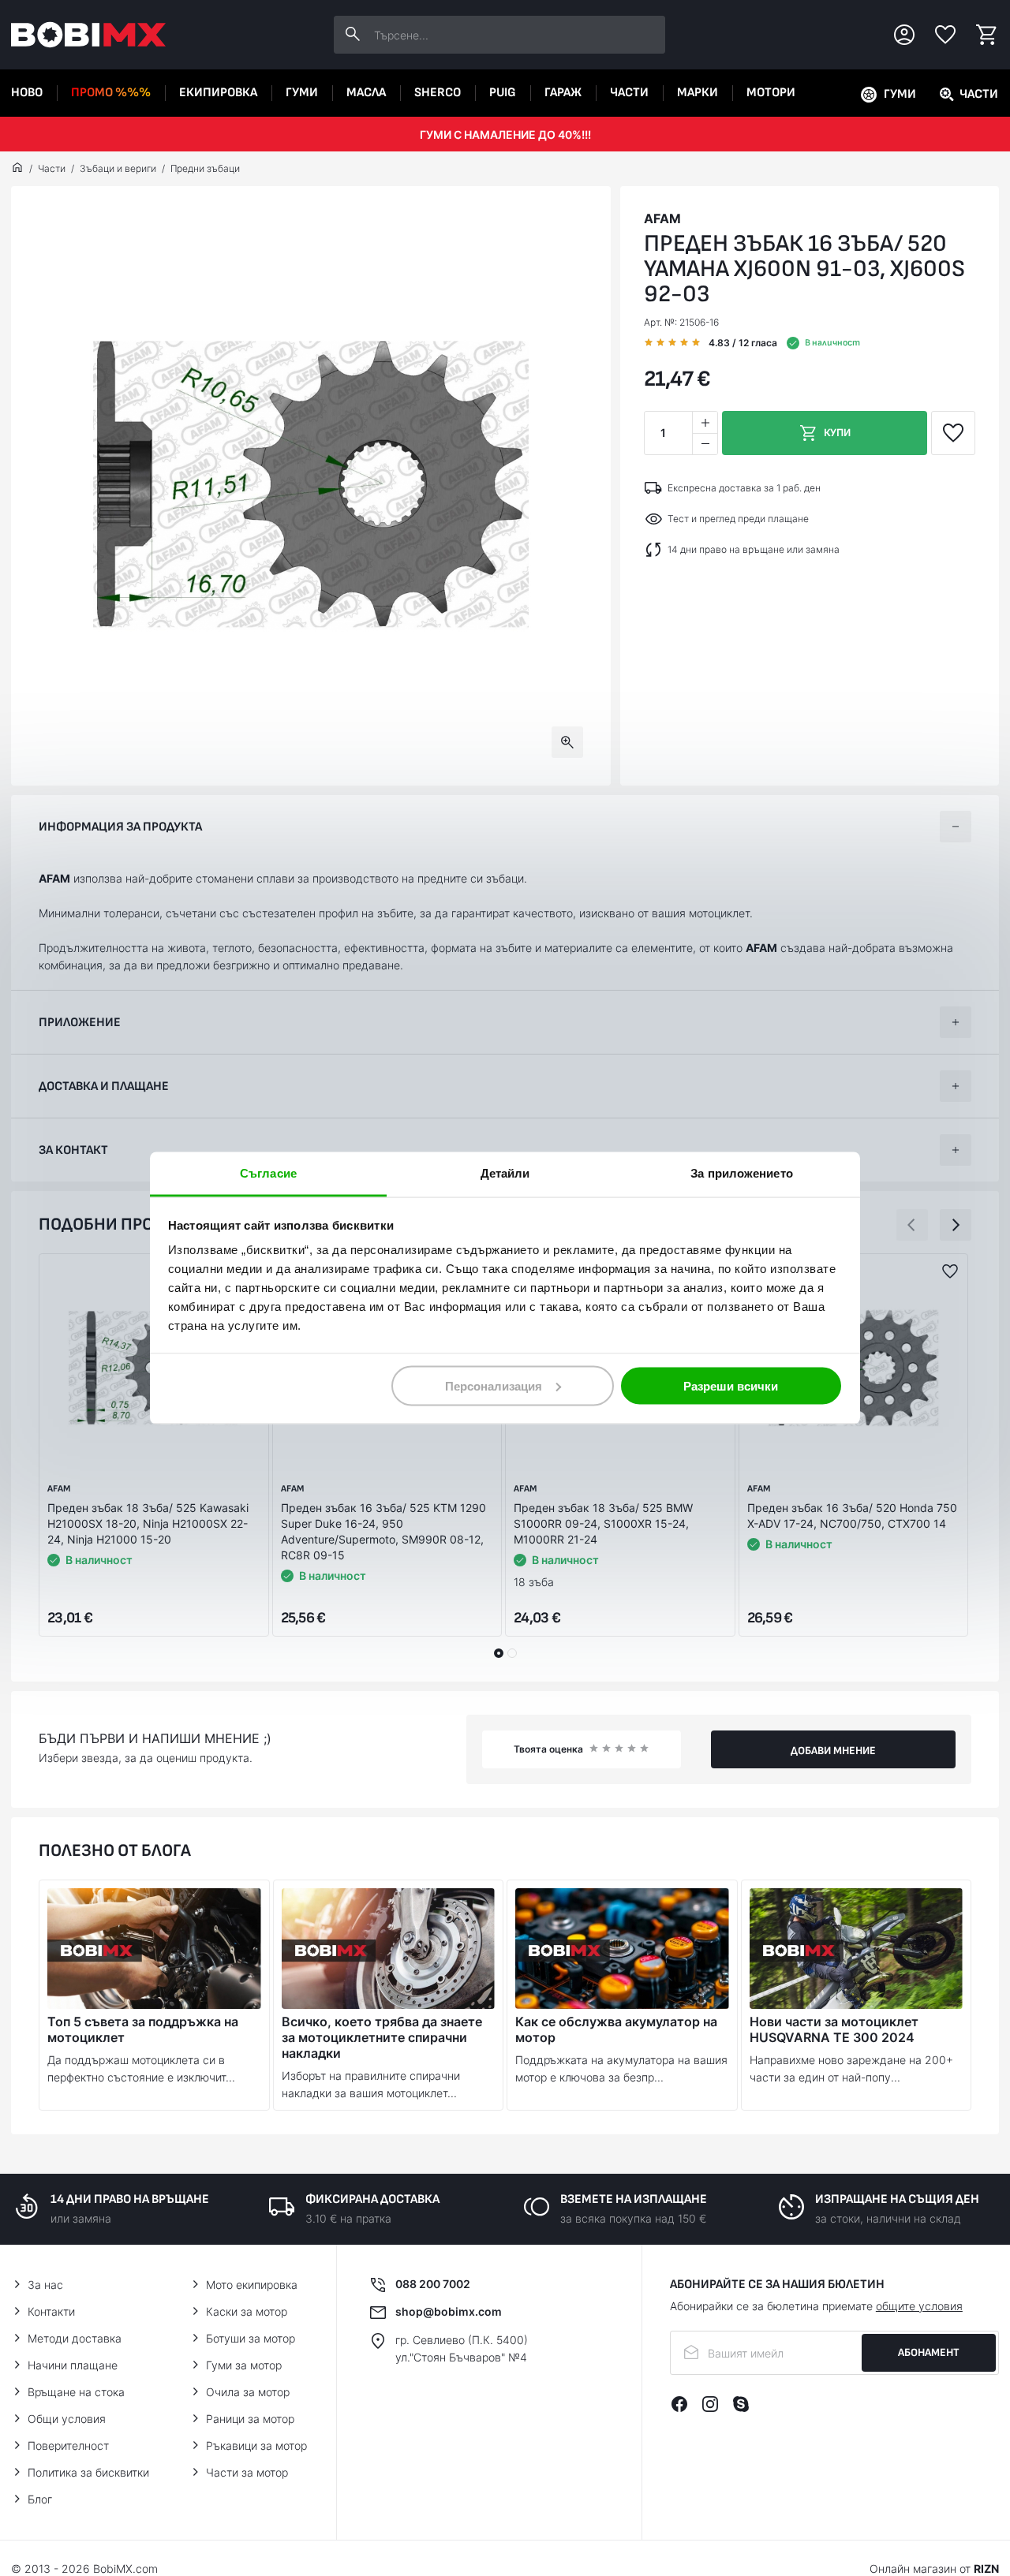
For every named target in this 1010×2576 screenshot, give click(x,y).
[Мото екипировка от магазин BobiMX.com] (17, 169)
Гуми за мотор (244, 2365)
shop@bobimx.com (449, 2311)
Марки (698, 93)
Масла (366, 93)
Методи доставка (75, 2338)
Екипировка (218, 93)
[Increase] (705, 422)
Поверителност (68, 2445)
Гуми (302, 93)
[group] (311, 486)
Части (629, 93)
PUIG (503, 93)
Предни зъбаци (205, 168)
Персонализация (494, 1385)
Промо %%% (111, 93)
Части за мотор (247, 2472)
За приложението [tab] (742, 1173)
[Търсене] (353, 35)
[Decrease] (705, 444)
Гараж (563, 93)
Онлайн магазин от (934, 2569)
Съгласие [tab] (268, 1173)
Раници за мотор (250, 2419)
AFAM (662, 218)
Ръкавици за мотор (256, 2445)
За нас (45, 2285)
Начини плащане (73, 2365)
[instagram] (710, 2404)
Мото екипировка (252, 2285)
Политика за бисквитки (88, 2472)
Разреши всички (731, 1385)
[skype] (741, 2404)
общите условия (919, 2306)
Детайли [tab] (505, 1173)
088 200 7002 (433, 2284)
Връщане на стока (76, 2392)
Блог (40, 2499)
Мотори (771, 93)
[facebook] (679, 2404)
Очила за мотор (248, 2392)
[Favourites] (945, 35)
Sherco (438, 93)
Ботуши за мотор (251, 2338)
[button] (912, 1225)
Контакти (51, 2311)
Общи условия (67, 2419)
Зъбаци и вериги (118, 168)
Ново (27, 93)
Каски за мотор (247, 2311)
